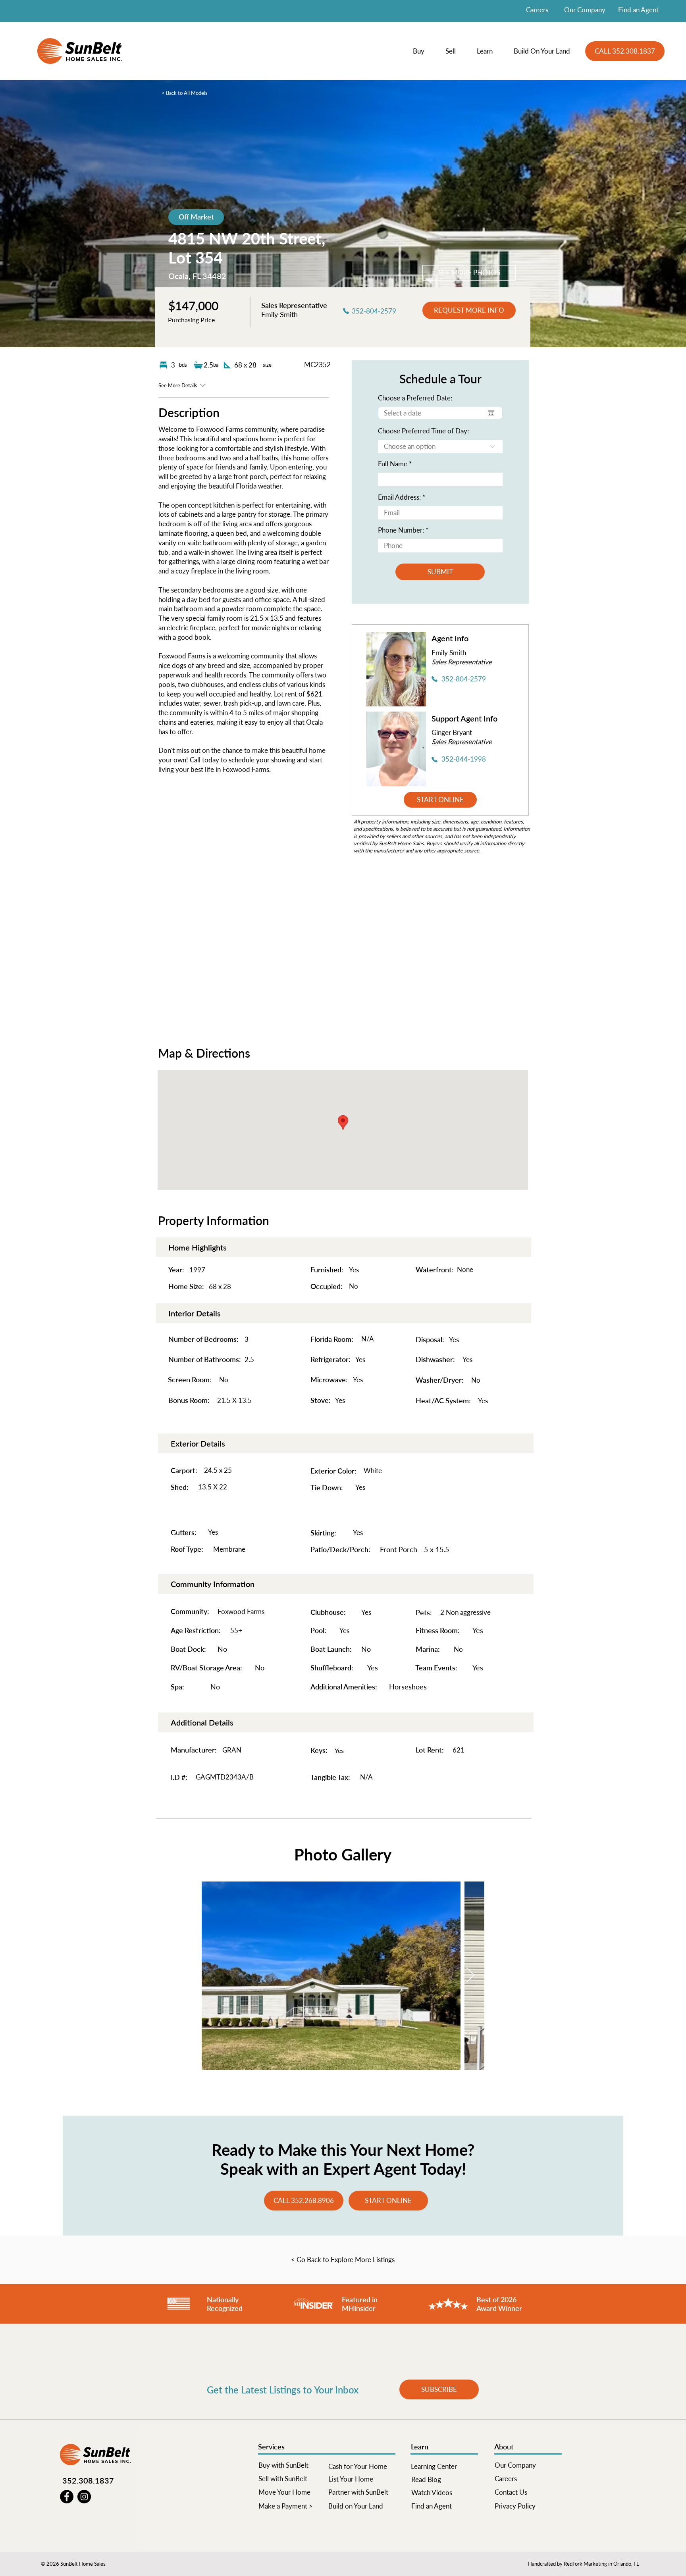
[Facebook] (67, 2497)
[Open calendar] (491, 413)
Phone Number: (401, 530)
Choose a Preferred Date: (415, 398)
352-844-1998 (464, 759)
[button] (423, 51)
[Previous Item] (216, 1976)
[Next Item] (470, 1976)
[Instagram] (84, 2497)
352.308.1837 (88, 2480)
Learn (420, 2447)
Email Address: (399, 497)
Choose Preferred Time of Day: (423, 431)
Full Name (393, 464)
